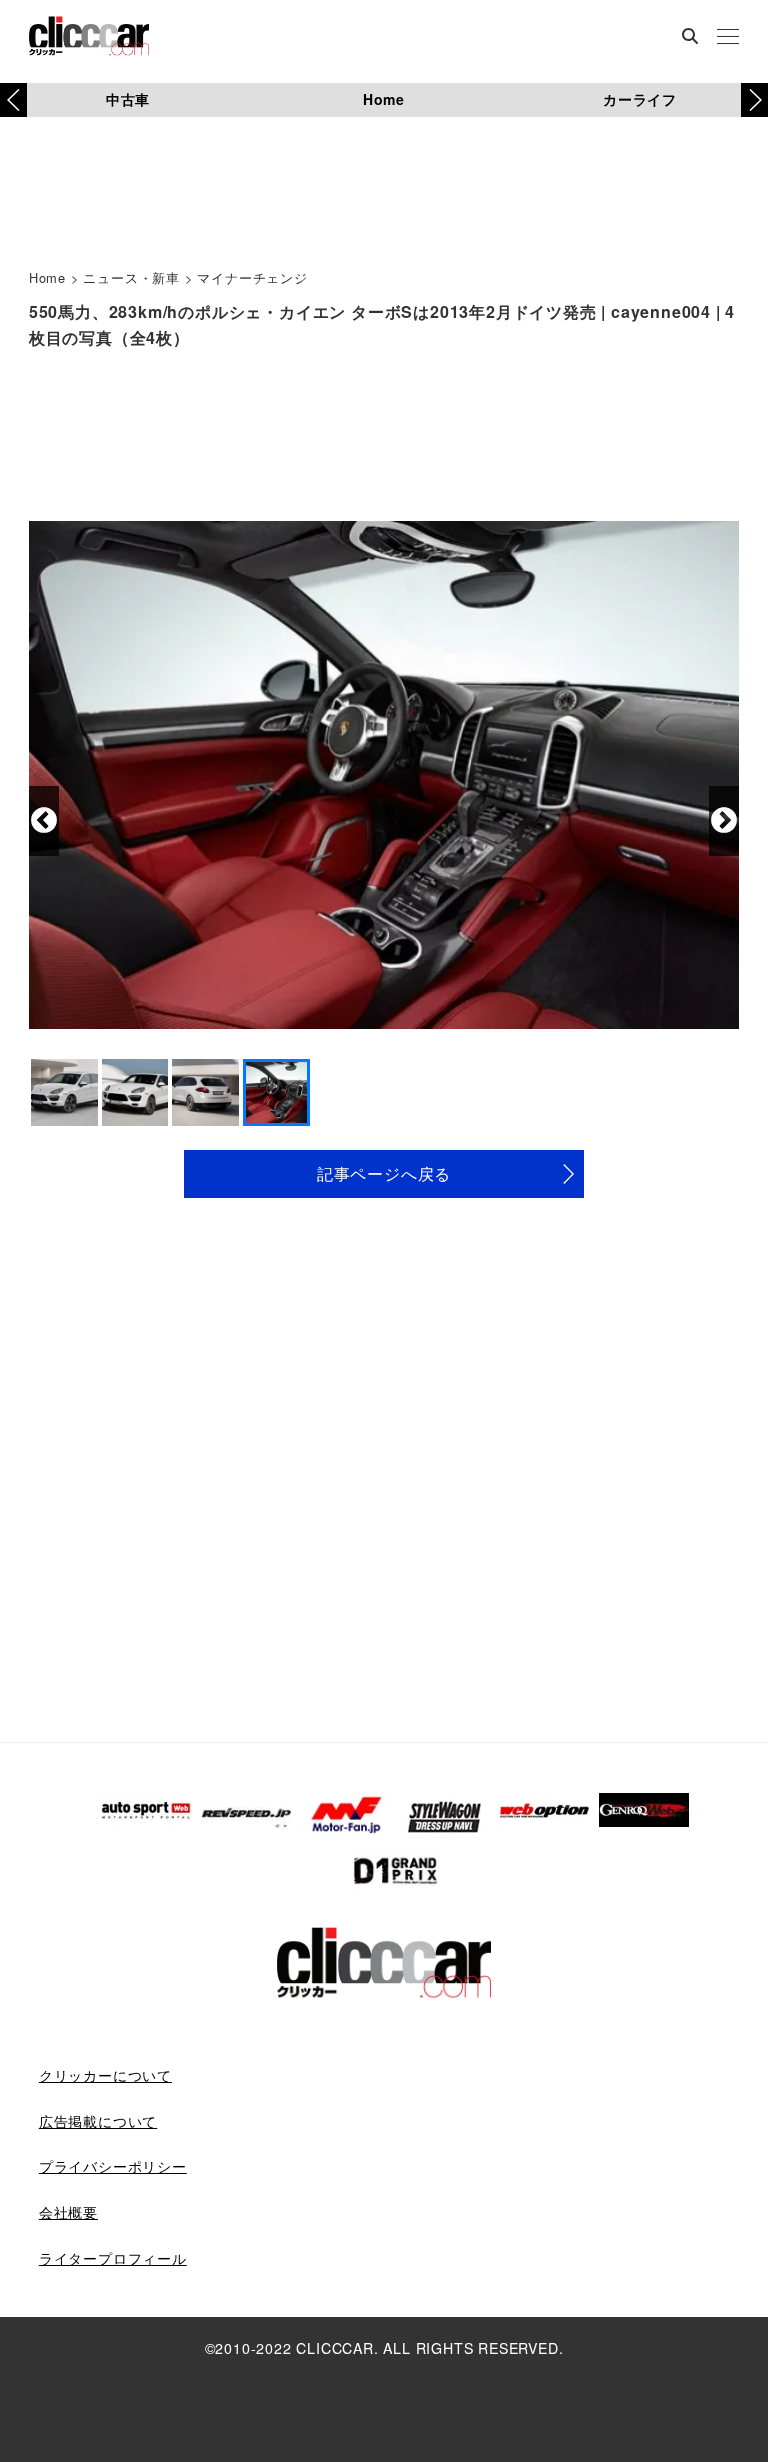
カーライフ (640, 99)
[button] (754, 100)
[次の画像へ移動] (724, 821)
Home (384, 99)
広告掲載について (98, 2121)
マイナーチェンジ (252, 277)
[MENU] (728, 38)
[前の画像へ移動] (44, 821)
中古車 (128, 99)
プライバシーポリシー (113, 2166)
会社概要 (68, 2212)
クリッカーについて (105, 2075)
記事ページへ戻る (384, 1173)
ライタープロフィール (113, 2258)
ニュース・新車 (131, 277)
